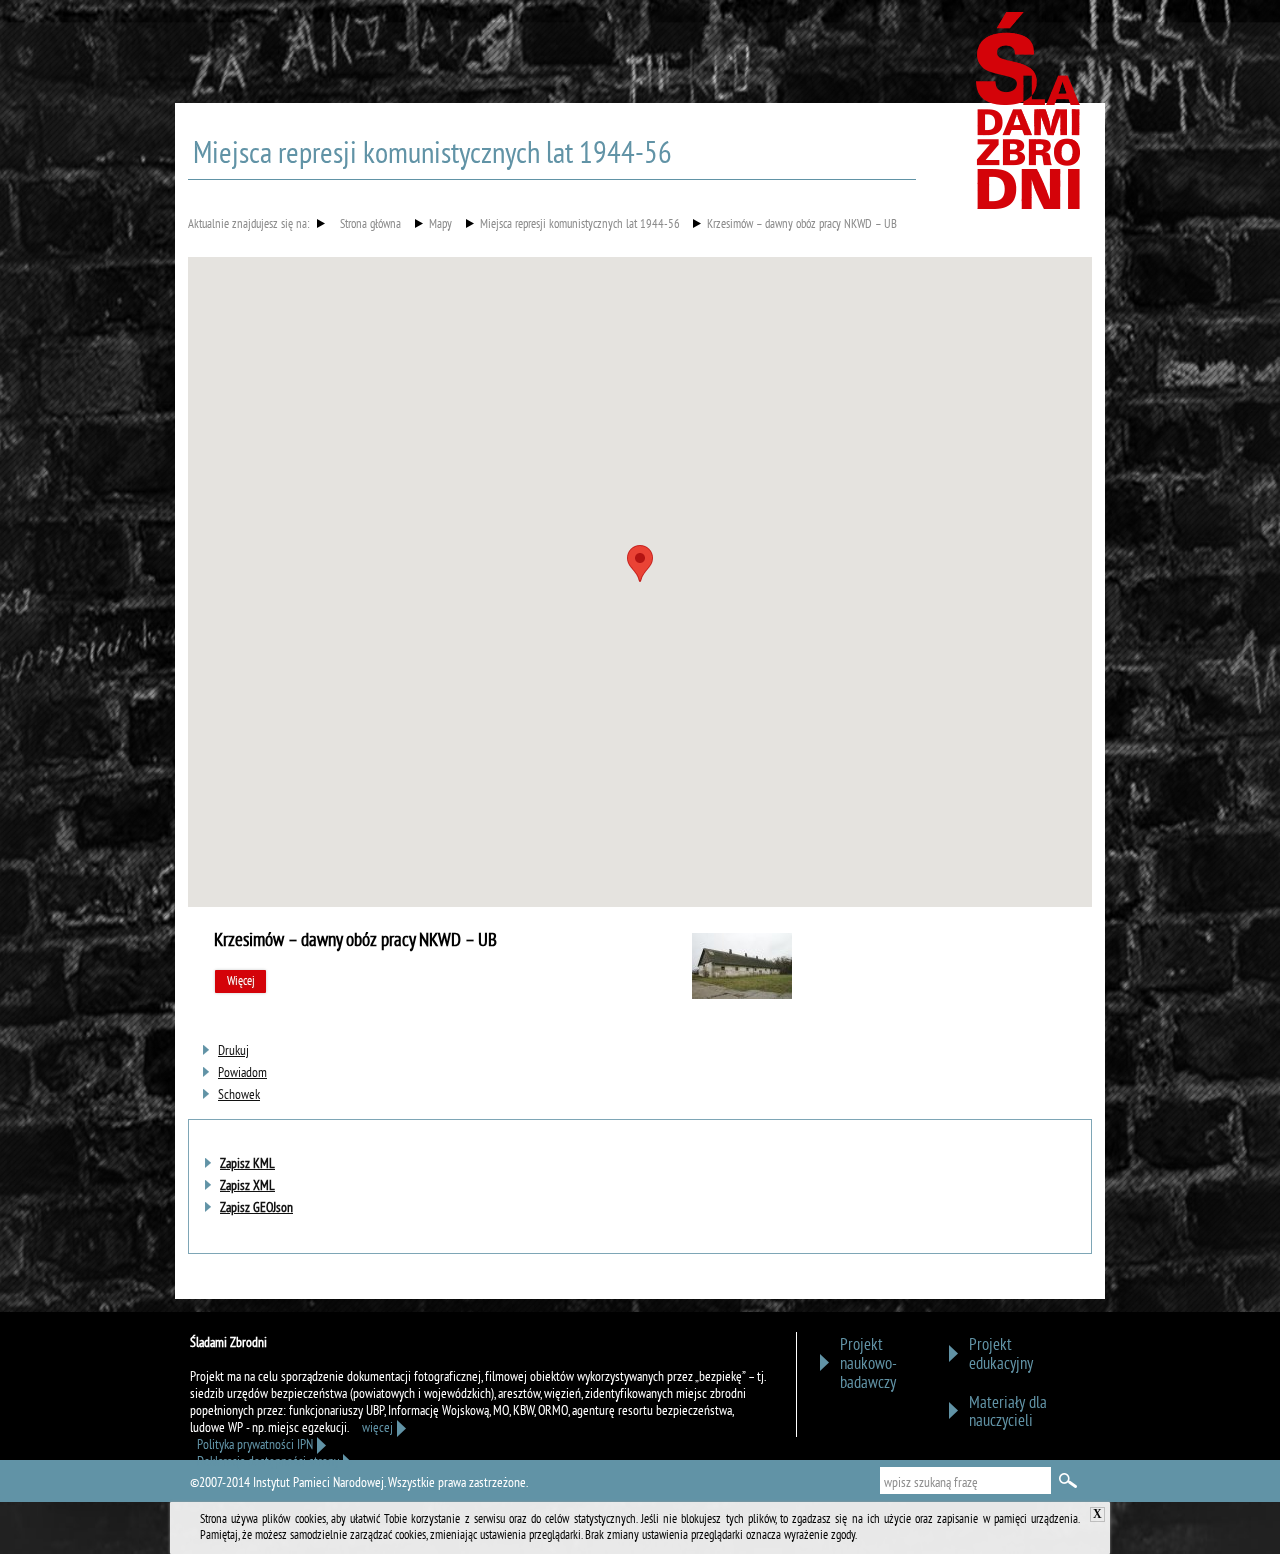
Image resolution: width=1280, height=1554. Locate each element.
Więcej (241, 982)
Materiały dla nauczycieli (1008, 1413)
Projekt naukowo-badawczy (868, 1364)
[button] (640, 563)
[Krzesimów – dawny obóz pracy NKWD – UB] (742, 995)
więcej (377, 1428)
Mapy (440, 226)
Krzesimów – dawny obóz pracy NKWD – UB (802, 226)
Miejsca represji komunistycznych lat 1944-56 (580, 226)
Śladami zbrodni (1030, 118)
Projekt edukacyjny (1001, 1355)
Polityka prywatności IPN (255, 1445)
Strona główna (370, 226)
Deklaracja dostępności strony (268, 1462)
